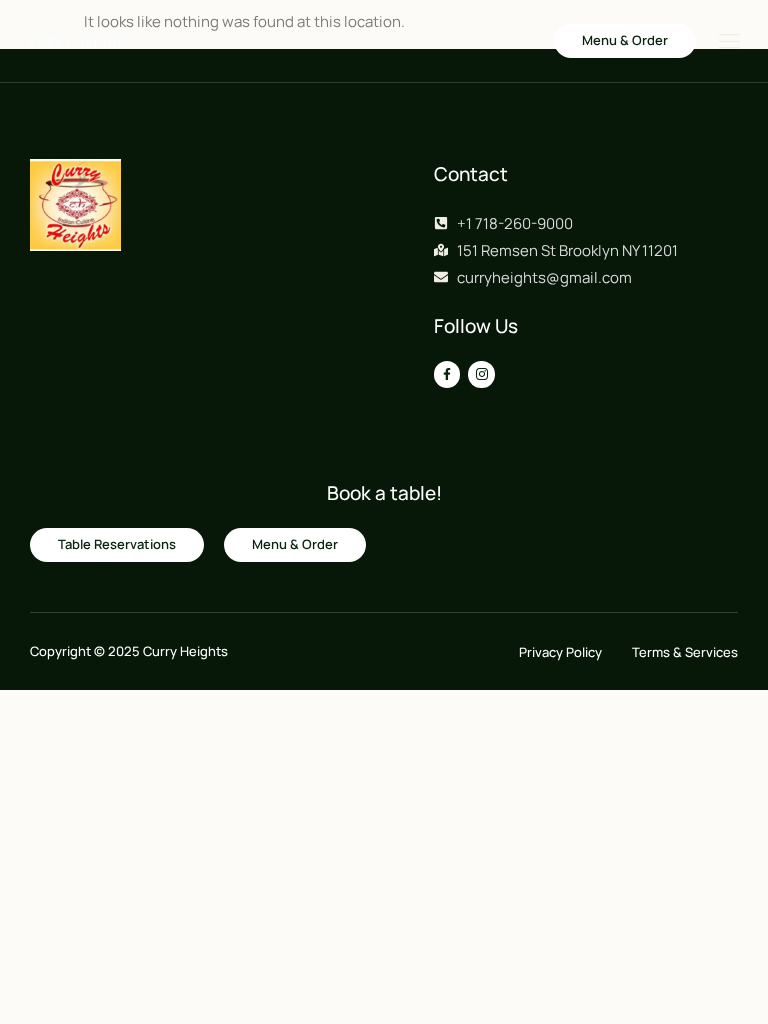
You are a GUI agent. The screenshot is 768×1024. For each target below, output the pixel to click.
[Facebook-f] (447, 374)
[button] (625, 41)
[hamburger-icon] (728, 42)
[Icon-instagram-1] (481, 374)
